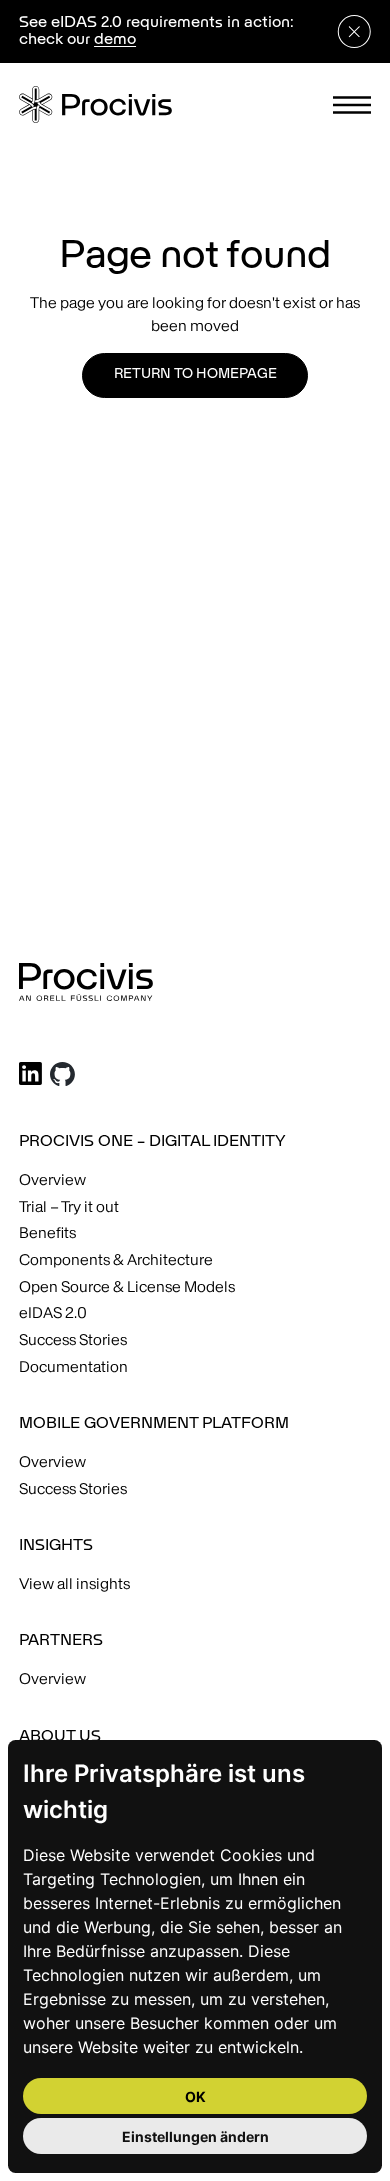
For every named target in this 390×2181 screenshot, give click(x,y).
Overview (52, 1179)
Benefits (47, 1232)
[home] (95, 104)
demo (115, 40)
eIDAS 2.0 (53, 1312)
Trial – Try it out (69, 1206)
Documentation (73, 1366)
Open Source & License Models (127, 1286)
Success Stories (73, 1339)
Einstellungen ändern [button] (195, 2136)
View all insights (74, 1583)
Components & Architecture (116, 1259)
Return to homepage (195, 374)
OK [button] (195, 2096)
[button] (352, 105)
